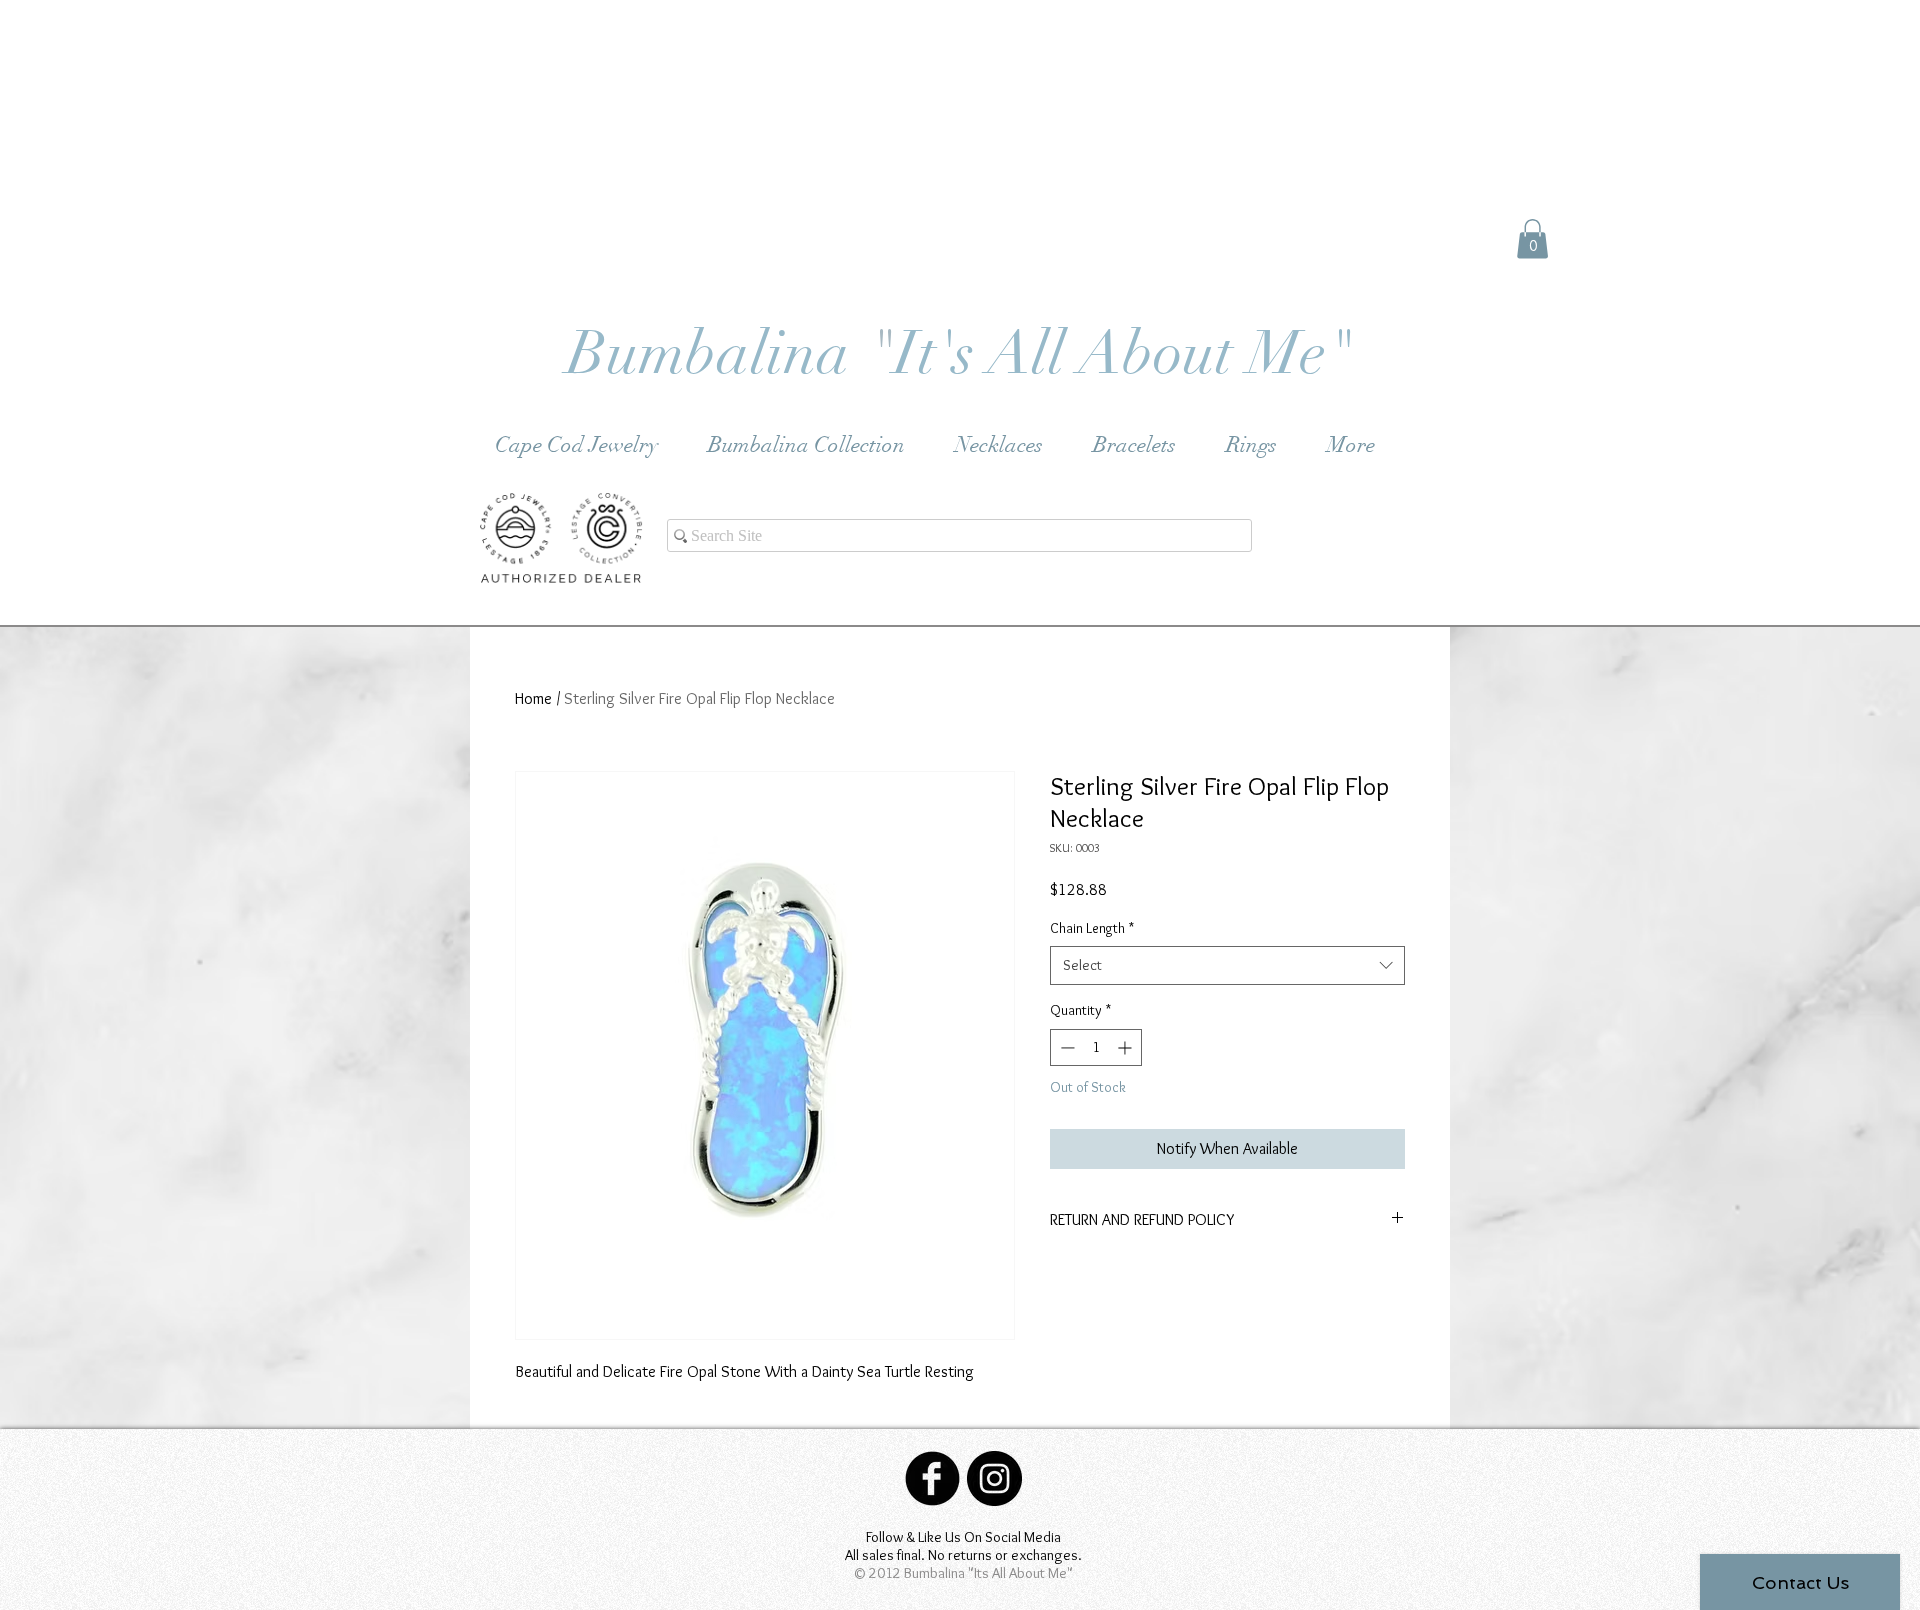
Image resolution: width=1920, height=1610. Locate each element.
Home (533, 698)
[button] (1532, 238)
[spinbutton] (1096, 1047)
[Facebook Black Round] (932, 1478)
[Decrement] (1065, 1047)
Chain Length (1092, 928)
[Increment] (1126, 1047)
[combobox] (1227, 965)
